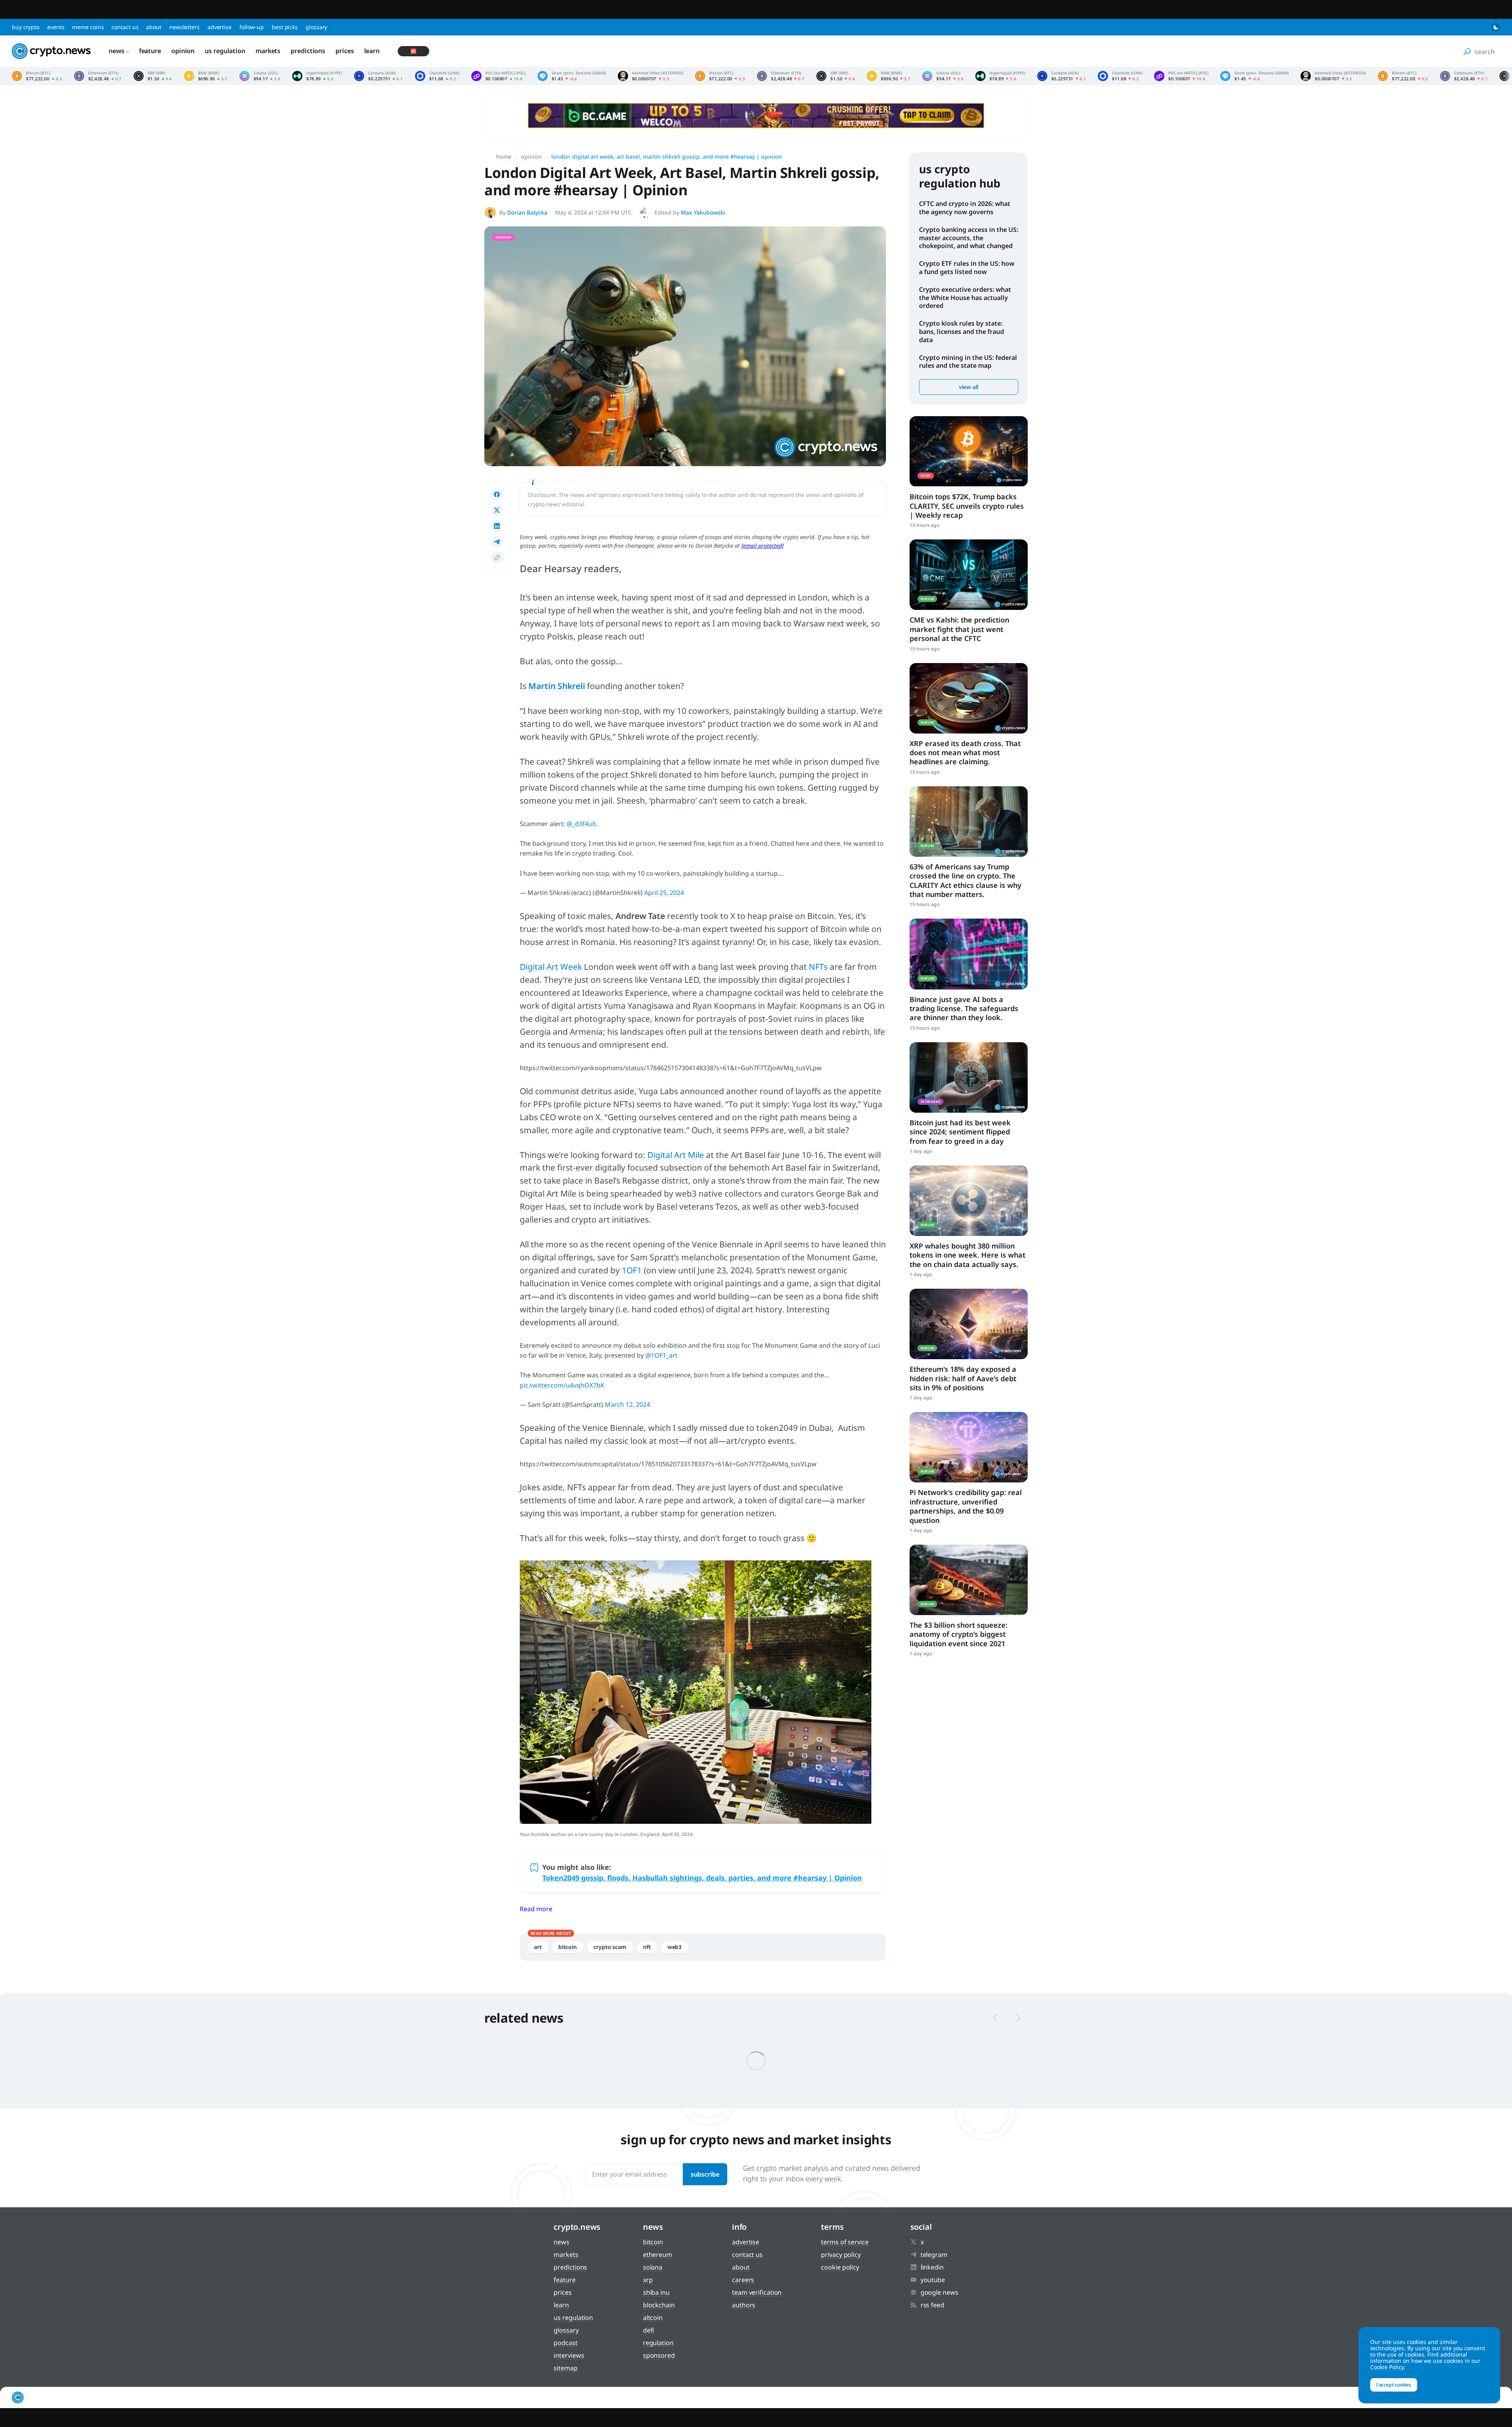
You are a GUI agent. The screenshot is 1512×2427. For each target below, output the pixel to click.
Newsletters (184, 27)
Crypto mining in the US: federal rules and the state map (968, 362)
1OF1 (632, 1270)
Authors (744, 2305)
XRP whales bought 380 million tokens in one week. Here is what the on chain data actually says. (967, 1255)
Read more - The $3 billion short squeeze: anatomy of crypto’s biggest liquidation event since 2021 (969, 1580)
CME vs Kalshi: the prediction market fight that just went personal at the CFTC (959, 629)
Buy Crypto (26, 27)
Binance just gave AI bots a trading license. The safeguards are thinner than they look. (964, 1009)
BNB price (206, 76)
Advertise (220, 27)
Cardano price (378, 76)
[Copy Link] (497, 558)
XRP (648, 2280)
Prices (345, 51)
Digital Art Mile (676, 1155)
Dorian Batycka (527, 212)
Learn (372, 51)
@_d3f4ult (581, 824)
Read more (536, 1909)
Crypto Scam (610, 1947)
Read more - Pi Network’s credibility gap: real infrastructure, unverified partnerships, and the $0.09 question (969, 1447)
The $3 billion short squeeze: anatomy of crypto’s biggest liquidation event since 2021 (959, 1634)
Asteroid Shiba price (650, 76)
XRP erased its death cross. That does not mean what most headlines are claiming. (965, 753)
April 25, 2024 (664, 893)
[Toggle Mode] (1496, 27)
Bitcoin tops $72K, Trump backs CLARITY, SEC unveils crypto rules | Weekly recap (967, 506)
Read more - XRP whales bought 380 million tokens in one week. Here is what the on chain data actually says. (969, 1201)
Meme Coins (88, 27)
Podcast (565, 2343)
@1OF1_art (661, 1355)
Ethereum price (98, 76)
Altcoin (653, 2318)
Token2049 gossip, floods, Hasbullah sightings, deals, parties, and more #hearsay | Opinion (702, 1878)
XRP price (153, 76)
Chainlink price (437, 76)
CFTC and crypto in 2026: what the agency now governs (965, 208)
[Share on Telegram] (497, 542)
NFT (647, 1947)
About (154, 27)
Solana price (260, 76)
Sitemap (565, 2368)
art (538, 1947)
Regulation (658, 2343)
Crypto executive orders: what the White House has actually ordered (965, 298)
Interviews (569, 2355)
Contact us (125, 27)
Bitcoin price (37, 76)
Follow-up (252, 27)
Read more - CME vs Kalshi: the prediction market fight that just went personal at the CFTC (969, 575)
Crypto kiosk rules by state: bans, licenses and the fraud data (962, 332)
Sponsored (659, 2355)
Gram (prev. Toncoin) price (572, 76)
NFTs (818, 967)
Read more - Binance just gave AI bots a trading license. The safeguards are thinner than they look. (969, 954)
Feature (150, 51)
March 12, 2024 (627, 1404)
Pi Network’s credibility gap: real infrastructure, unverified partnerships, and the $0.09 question (966, 1506)
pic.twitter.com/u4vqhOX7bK (562, 1385)
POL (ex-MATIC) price (498, 76)
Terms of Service (845, 2242)
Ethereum (658, 2255)
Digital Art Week (551, 967)
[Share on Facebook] (497, 495)
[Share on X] (497, 510)
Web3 (675, 1947)
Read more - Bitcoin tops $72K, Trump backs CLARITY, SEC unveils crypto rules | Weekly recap (969, 451)
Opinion (183, 51)
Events (56, 27)
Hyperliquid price (317, 76)
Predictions (308, 51)
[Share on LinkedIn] (497, 526)
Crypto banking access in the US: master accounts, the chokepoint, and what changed (969, 238)
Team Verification (757, 2292)
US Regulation (225, 51)
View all (969, 387)
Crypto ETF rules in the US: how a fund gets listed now (967, 268)
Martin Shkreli (557, 686)
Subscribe (705, 2174)
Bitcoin (568, 1947)
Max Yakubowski (703, 212)
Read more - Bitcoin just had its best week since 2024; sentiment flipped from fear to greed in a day (969, 1077)
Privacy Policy (841, 2255)
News (117, 51)
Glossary (316, 27)
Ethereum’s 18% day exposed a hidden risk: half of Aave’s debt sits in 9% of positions (963, 1378)
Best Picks (285, 27)
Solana (653, 2267)
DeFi (649, 2330)
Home (504, 157)
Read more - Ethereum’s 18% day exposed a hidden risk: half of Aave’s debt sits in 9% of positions (969, 1324)
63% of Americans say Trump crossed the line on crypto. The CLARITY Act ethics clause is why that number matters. (965, 880)
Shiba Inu (656, 2292)
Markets (268, 51)
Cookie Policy (840, 2267)
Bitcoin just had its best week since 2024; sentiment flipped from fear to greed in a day (960, 1132)
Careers (743, 2280)
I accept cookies (1394, 2385)
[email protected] (762, 546)
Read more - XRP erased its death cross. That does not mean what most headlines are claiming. (969, 698)
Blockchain (659, 2305)
